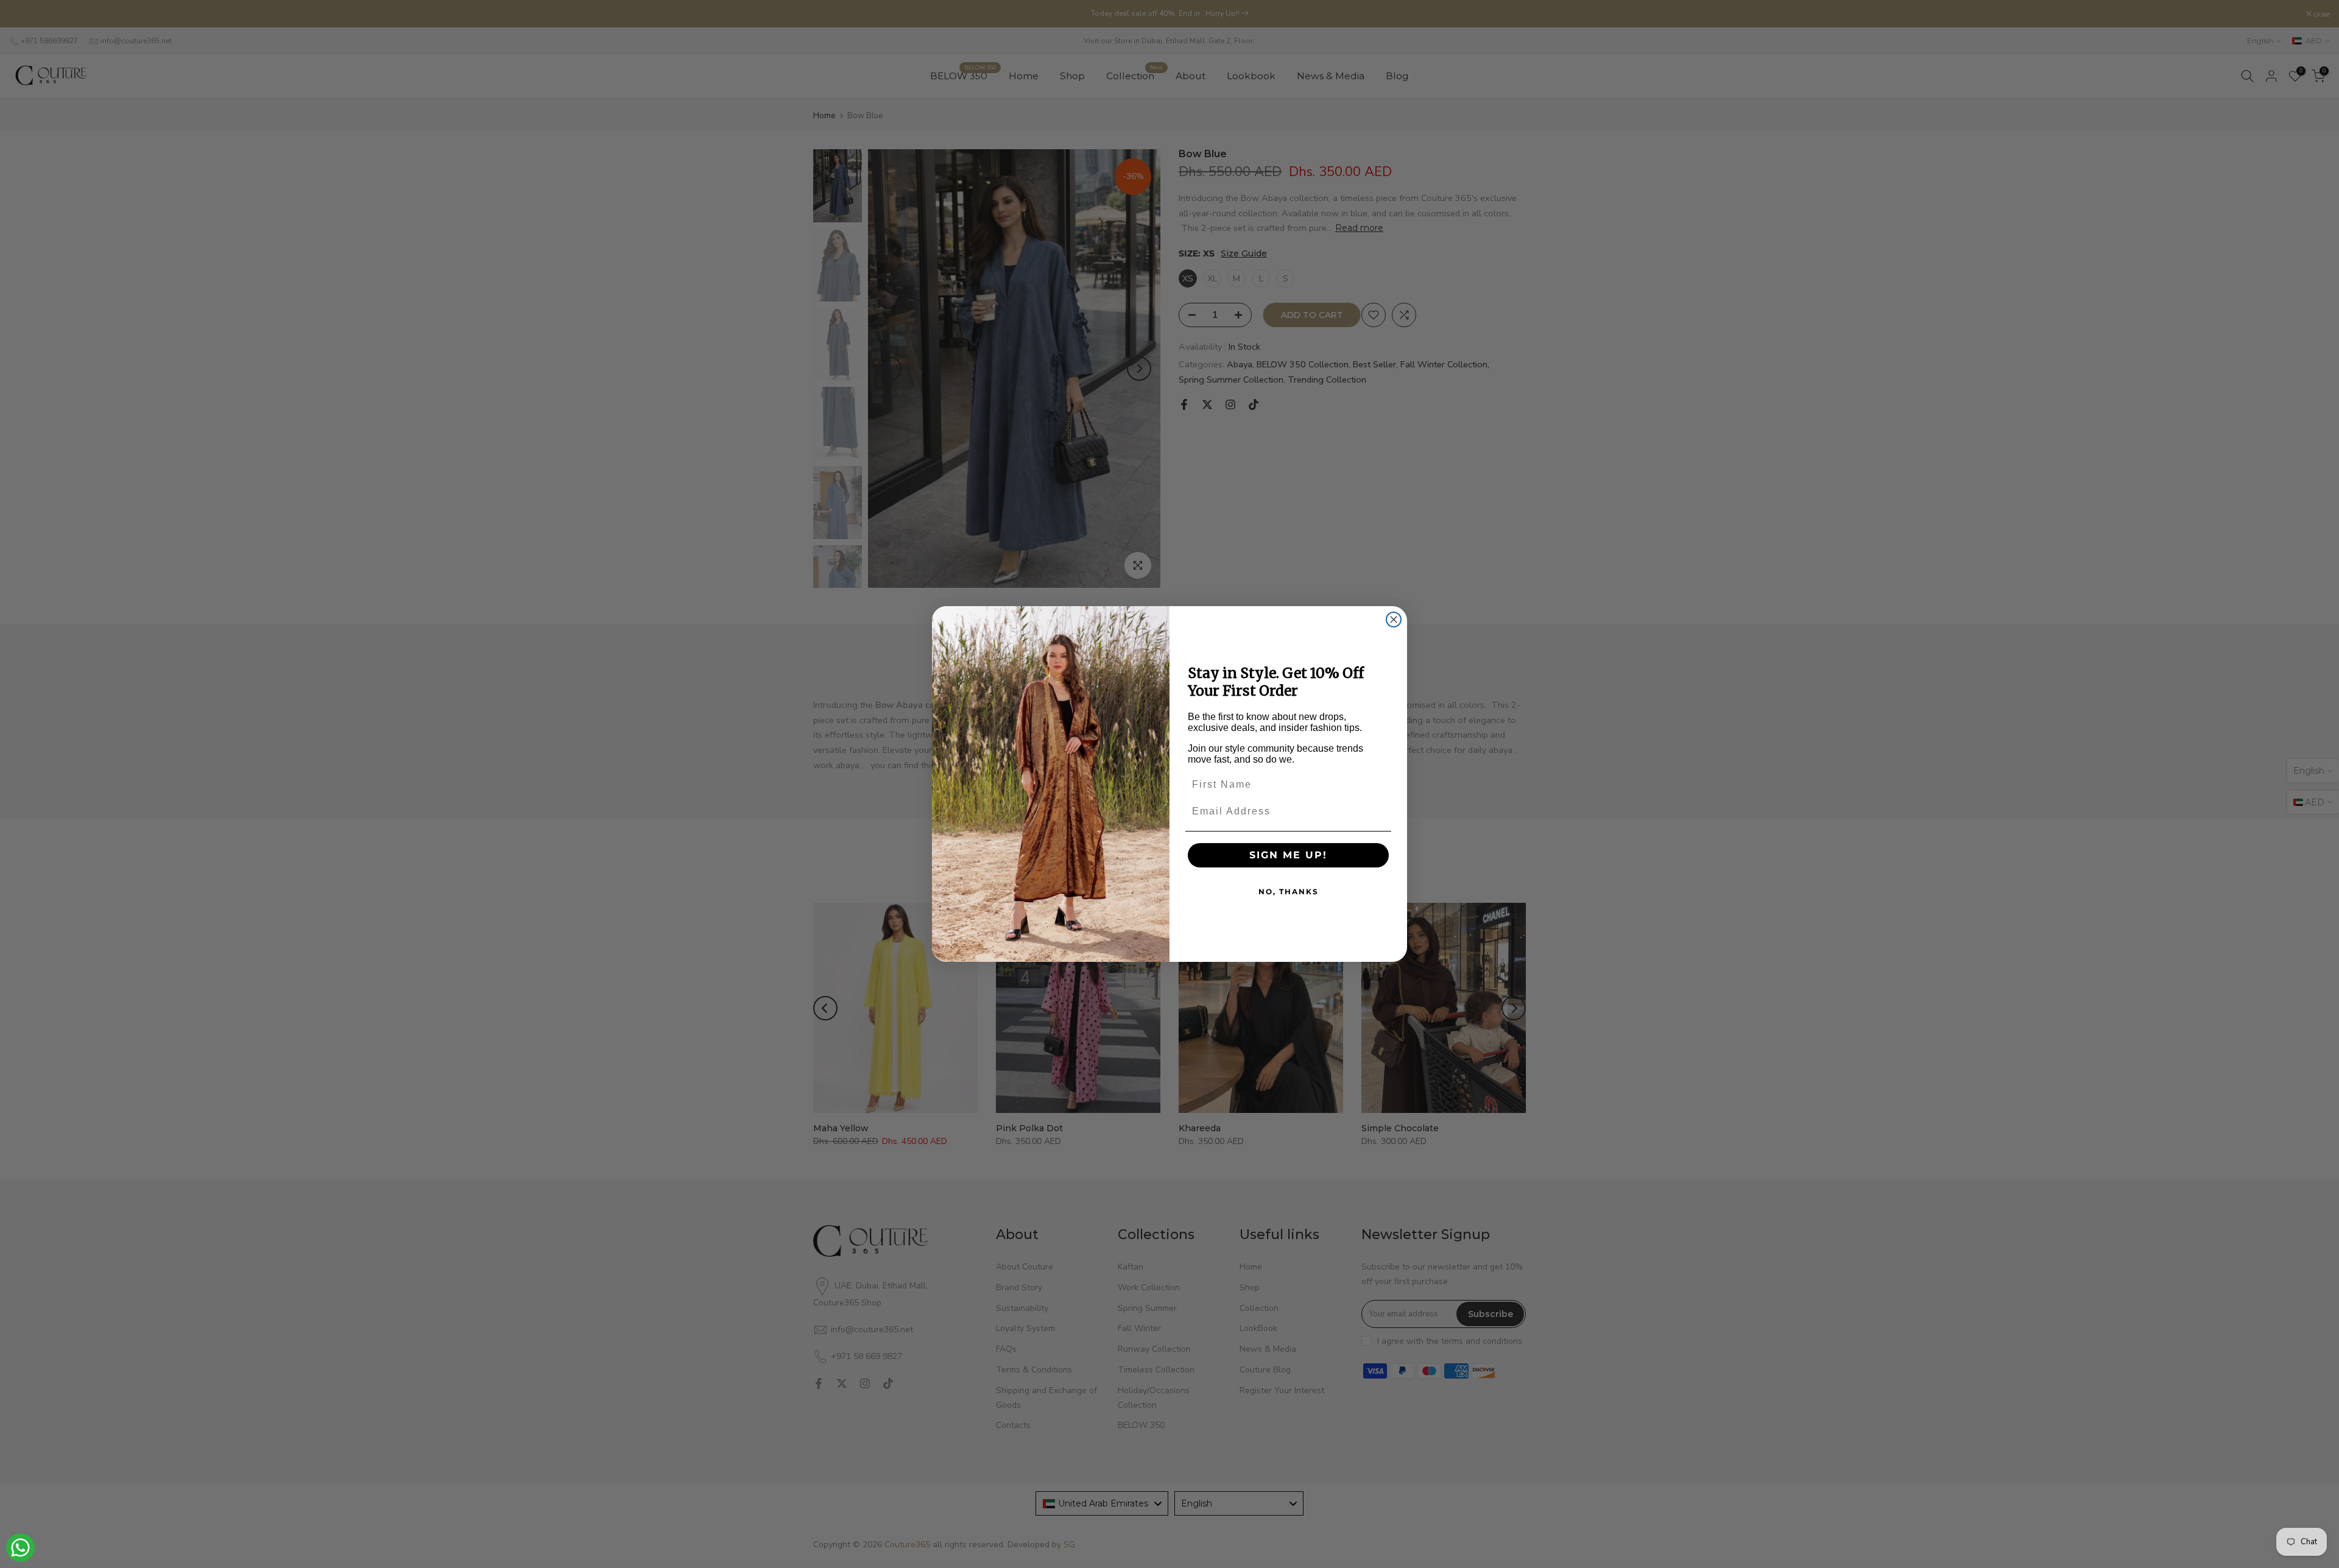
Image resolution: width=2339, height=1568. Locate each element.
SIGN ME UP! (1288, 855)
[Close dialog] (1394, 620)
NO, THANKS (1289, 892)
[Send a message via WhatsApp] (20, 1548)
